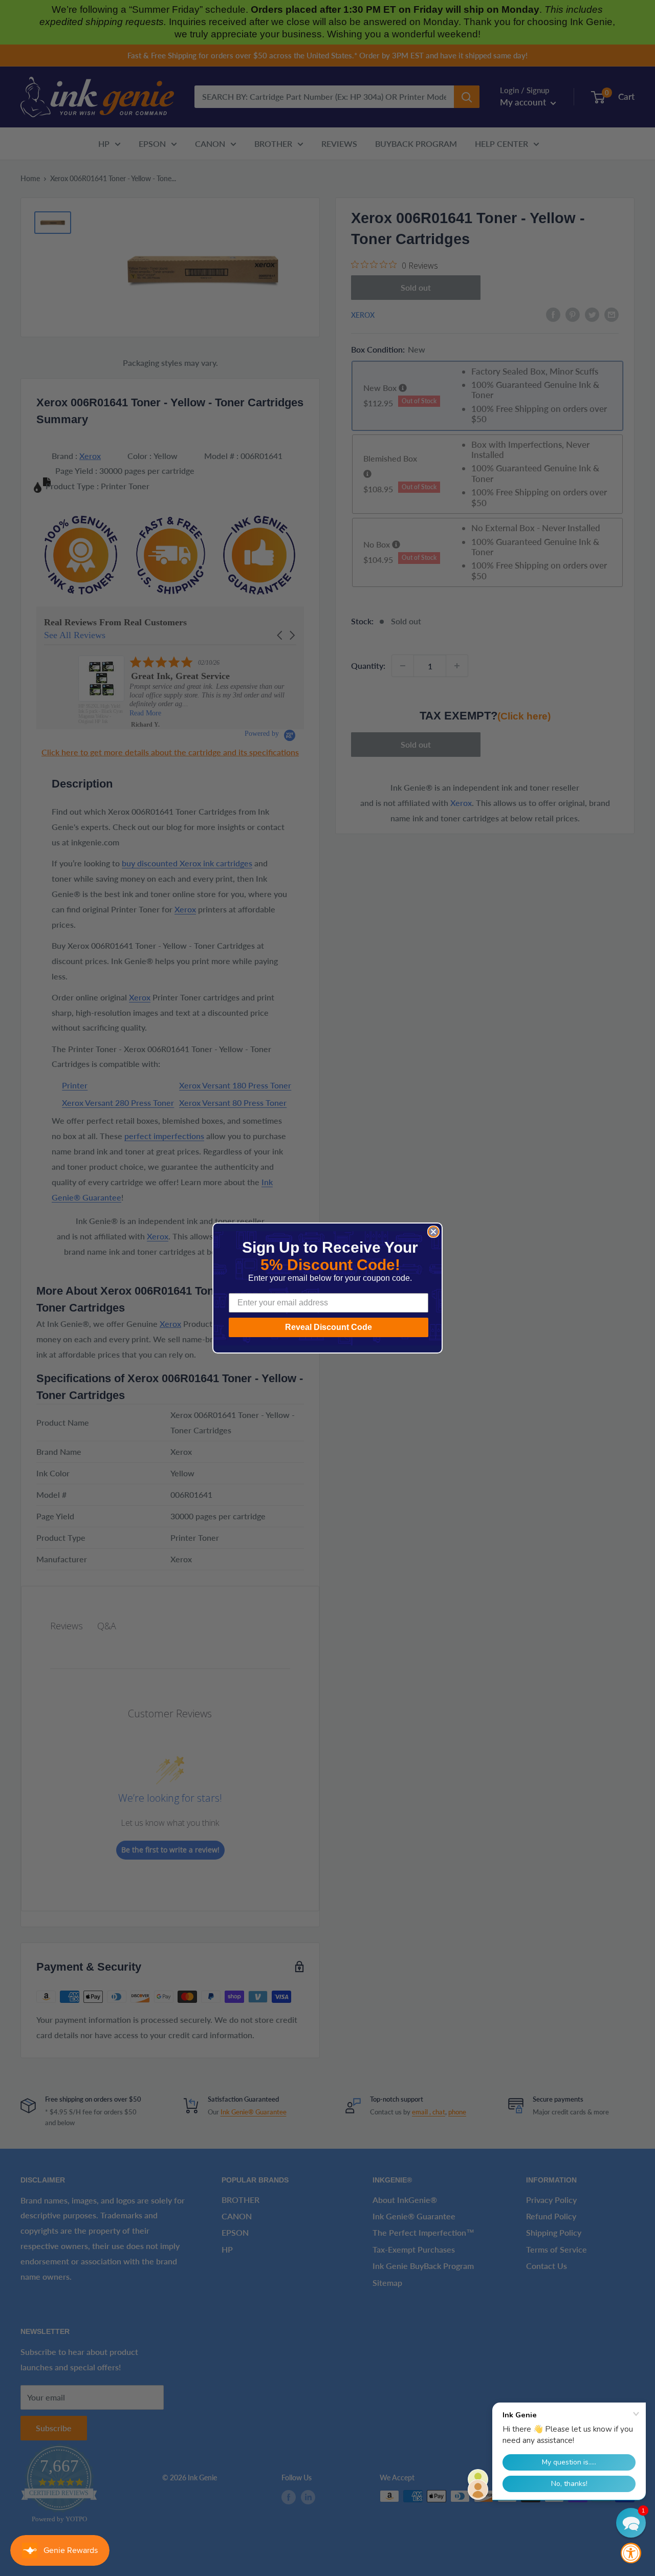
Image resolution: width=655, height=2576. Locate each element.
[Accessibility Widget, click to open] (631, 2553)
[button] (631, 2523)
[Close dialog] (433, 1232)
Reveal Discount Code (329, 1327)
